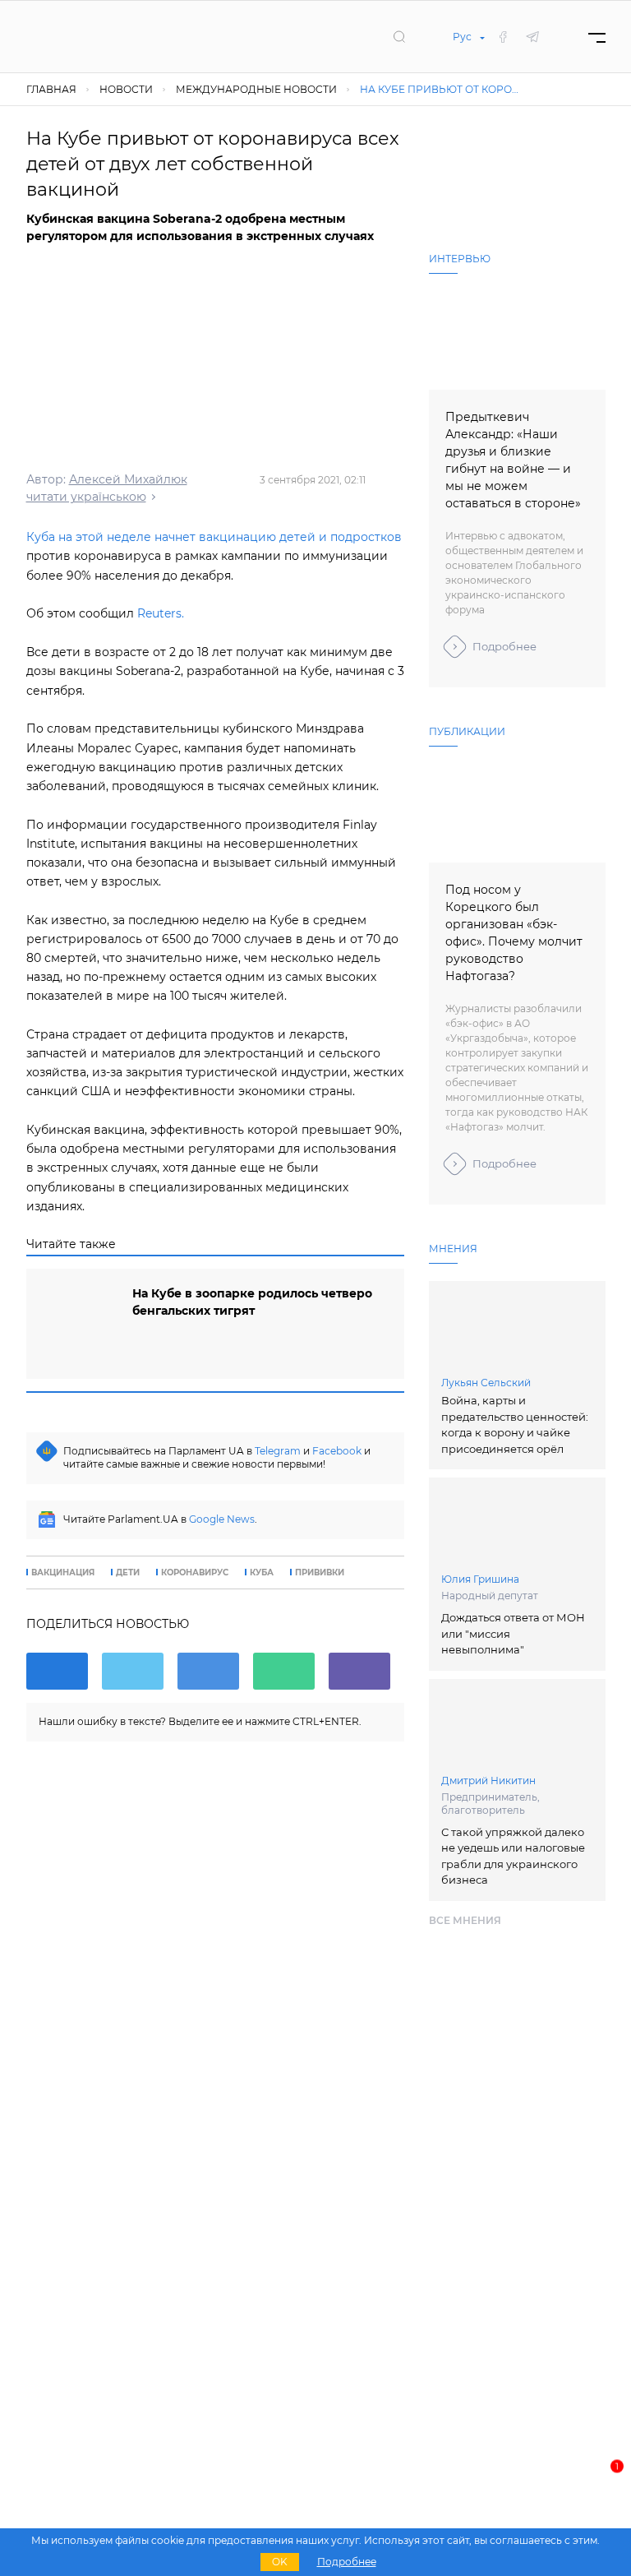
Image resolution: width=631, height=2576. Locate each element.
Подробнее (504, 646)
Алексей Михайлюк (128, 479)
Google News (222, 1519)
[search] (399, 36)
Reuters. (161, 613)
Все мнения (465, 1920)
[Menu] (597, 37)
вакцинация (63, 1573)
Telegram (278, 1451)
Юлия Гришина (480, 1579)
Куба (262, 1573)
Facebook (337, 1451)
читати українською (86, 497)
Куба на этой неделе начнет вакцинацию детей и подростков (214, 537)
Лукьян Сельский (486, 1383)
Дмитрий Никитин (488, 1781)
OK (280, 2562)
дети (128, 1573)
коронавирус (195, 1573)
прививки (320, 1573)
